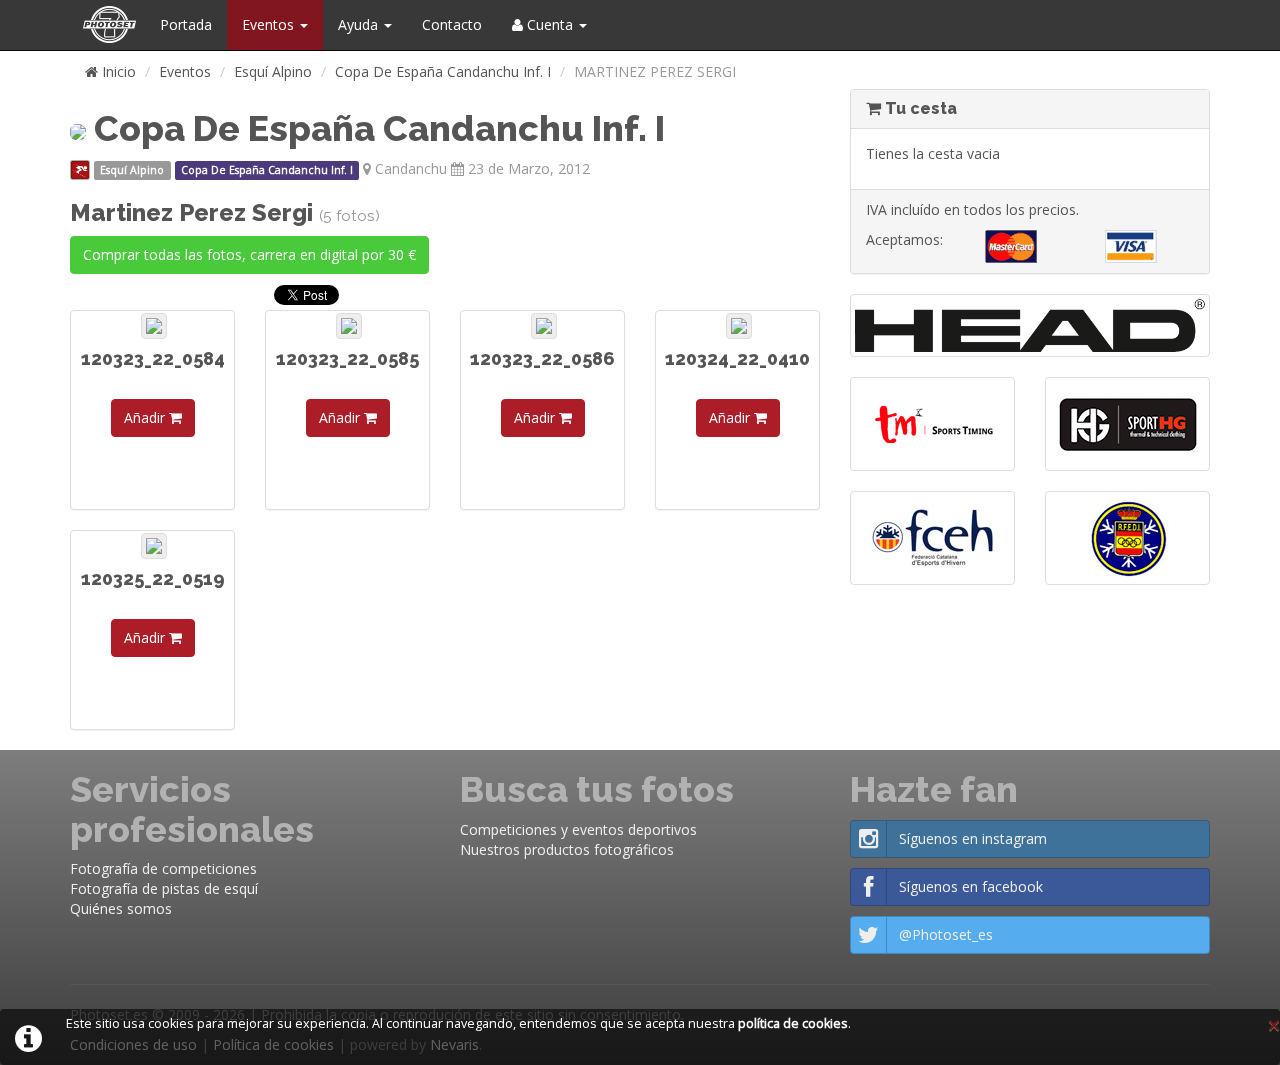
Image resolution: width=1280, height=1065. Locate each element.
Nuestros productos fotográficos (567, 849)
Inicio (117, 71)
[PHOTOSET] (107, 25)
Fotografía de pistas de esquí (164, 888)
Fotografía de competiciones (163, 868)
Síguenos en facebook (971, 886)
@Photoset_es (946, 934)
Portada (186, 24)
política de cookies (793, 1023)
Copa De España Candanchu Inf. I (443, 71)
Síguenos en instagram (973, 838)
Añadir (146, 417)
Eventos (270, 24)
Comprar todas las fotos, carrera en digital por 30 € (249, 254)
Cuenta (550, 24)
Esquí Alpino (273, 71)
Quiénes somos (121, 908)
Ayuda (360, 24)
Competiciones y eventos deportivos (578, 829)
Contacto (452, 24)
